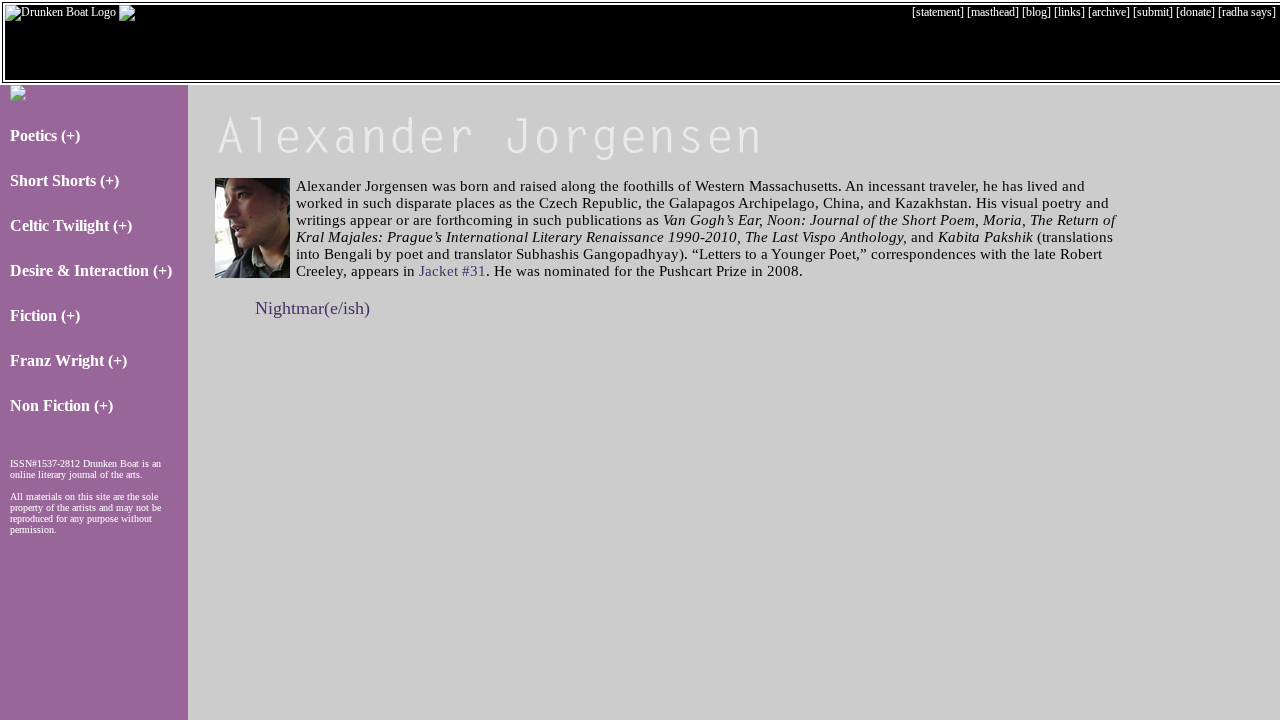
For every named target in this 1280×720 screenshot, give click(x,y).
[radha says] (1247, 12)
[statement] (938, 12)
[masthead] (993, 12)
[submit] (1153, 12)
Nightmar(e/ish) (312, 308)
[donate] (1195, 12)
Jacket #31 (452, 271)
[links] (1069, 12)
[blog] (1036, 12)
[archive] (1109, 12)
